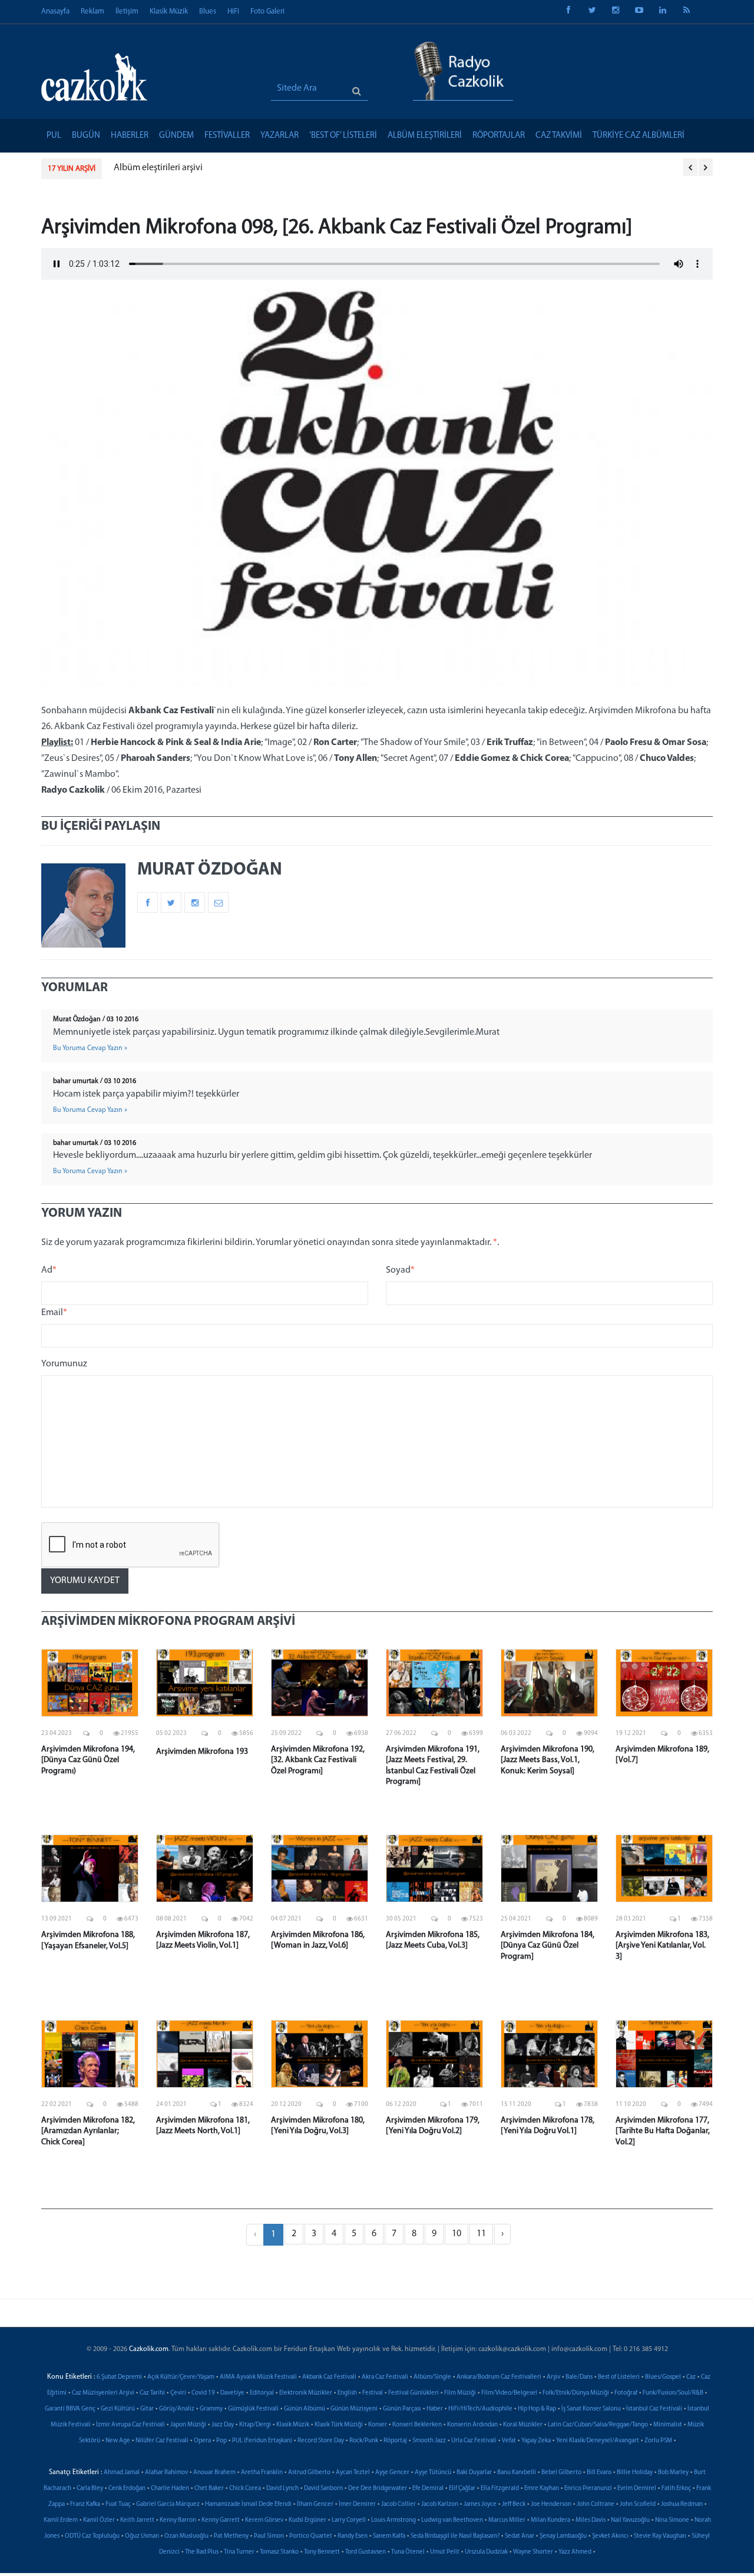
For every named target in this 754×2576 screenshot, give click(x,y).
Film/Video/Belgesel (509, 2393)
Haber (435, 2409)
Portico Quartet (311, 2536)
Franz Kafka (85, 2504)
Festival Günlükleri (414, 2393)
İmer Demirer (357, 2504)
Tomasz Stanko (279, 2552)
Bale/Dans (579, 2377)
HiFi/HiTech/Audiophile (480, 2409)
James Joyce (480, 2504)
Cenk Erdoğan (127, 2489)
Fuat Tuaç (118, 2504)
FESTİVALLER (227, 136)
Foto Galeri (267, 11)
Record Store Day (321, 2441)
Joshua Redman (682, 2504)
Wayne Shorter (533, 2552)
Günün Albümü (305, 2409)
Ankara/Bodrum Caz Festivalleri (499, 2377)
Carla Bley (90, 2489)
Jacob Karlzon (440, 2504)
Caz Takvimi (559, 136)
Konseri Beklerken (417, 2425)
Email (54, 1313)
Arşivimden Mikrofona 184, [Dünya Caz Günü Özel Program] (548, 1946)
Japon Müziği (188, 2425)
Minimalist (668, 2425)
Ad (49, 1270)
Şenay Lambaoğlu (563, 2536)
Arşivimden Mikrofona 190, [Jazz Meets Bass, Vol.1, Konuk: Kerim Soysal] (548, 1760)
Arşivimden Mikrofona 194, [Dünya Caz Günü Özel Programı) (88, 1760)
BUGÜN (86, 136)
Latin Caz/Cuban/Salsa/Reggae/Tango (598, 2425)
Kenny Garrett (221, 2520)
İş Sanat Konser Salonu (591, 2409)
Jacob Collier (399, 2504)
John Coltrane (596, 2504)
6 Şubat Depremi (119, 2377)
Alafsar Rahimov (166, 2473)
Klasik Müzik (169, 11)
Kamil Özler (99, 2520)
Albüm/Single (432, 2377)
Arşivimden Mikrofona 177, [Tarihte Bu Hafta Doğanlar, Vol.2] (663, 2131)
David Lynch (282, 2489)
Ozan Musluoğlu (186, 2536)
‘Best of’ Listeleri (343, 136)
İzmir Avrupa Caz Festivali (130, 2425)
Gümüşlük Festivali (253, 2409)
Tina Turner (239, 2552)
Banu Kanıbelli (517, 2473)
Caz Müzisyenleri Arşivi (103, 2393)
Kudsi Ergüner (307, 2520)
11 (481, 2234)
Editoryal (262, 2393)
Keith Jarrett (137, 2520)
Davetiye (232, 2393)
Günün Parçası (402, 2409)
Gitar (147, 2409)
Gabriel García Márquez (168, 2504)
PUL (54, 136)
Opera (202, 2441)
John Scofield (638, 2504)
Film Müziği (460, 2393)
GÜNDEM (176, 136)
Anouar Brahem (214, 2473)
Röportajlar (499, 136)
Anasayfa (55, 11)
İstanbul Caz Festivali (654, 2409)
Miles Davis (591, 2520)
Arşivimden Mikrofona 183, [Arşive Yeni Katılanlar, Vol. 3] (662, 1946)
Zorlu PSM (658, 2441)
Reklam (92, 11)
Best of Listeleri (619, 2377)
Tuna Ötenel (408, 2552)
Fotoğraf (626, 2393)
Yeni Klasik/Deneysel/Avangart (598, 2441)
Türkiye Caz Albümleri (639, 136)
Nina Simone (672, 2520)
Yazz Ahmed (575, 2552)
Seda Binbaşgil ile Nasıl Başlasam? (455, 2536)
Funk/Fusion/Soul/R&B (673, 2393)
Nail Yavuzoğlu (630, 2520)
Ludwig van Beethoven (452, 2520)
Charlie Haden (170, 2489)
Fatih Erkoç (676, 2489)
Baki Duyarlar (474, 2473)
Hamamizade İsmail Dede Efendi (248, 2504)
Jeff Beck (514, 2504)
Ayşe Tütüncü (433, 2473)
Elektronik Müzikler (306, 2393)
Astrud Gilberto (309, 2473)
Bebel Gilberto (561, 2473)
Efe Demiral (428, 2489)
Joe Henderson (551, 2504)
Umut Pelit (445, 2552)
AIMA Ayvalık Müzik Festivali (258, 2377)
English (347, 2393)
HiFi (233, 11)
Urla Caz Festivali (474, 2441)
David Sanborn (323, 2489)
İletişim (127, 11)
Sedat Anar (520, 2536)
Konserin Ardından (472, 2425)
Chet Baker (209, 2489)
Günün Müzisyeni (354, 2409)
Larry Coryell (349, 2520)
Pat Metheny (231, 2536)
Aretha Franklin (262, 2473)
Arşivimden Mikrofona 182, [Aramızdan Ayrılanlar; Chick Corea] (88, 2131)
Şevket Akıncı (610, 2536)
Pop (221, 2441)
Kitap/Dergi (255, 2425)
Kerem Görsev (264, 2520)
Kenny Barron (178, 2520)
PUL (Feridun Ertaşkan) (262, 2441)
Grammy (211, 2409)
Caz (691, 2377)
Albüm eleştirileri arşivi (158, 168)
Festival (373, 2393)
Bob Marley (673, 2473)
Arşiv (553, 2377)
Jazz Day (223, 2425)
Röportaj (395, 2441)
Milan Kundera (550, 2520)
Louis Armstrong (393, 2520)
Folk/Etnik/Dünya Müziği (576, 2393)
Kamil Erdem (61, 2520)
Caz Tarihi (152, 2393)
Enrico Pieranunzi (588, 2489)
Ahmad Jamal (122, 2473)
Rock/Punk (364, 2441)
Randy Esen (353, 2536)
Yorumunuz (64, 1364)
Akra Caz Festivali (385, 2377)
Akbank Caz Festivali (329, 2377)
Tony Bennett (322, 2552)
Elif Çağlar (462, 2489)
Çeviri (178, 2393)
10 (457, 2234)
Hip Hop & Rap (537, 2409)
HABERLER (130, 136)
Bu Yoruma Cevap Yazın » (90, 1048)
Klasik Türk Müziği (339, 2425)
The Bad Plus (202, 2552)
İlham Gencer (315, 2504)
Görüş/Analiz (177, 2409)
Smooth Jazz (429, 2441)
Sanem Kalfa (389, 2536)
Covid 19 (203, 2393)
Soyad (400, 1270)
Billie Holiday (635, 2473)
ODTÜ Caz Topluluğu (92, 2536)
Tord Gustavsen (366, 2552)
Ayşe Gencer (392, 2473)
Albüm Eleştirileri (425, 136)
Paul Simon (269, 2536)
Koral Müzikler (523, 2425)
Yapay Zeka (536, 2441)
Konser (378, 2425)
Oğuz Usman (142, 2536)
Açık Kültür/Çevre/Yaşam (181, 2377)
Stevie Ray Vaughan (660, 2536)
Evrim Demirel (637, 2489)
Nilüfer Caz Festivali (162, 2441)
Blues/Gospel (663, 2377)
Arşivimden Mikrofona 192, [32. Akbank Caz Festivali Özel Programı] (318, 1760)
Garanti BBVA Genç (70, 2409)
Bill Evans (599, 2473)
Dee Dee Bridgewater (378, 2489)
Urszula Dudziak (486, 2552)
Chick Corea (245, 2489)
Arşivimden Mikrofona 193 (202, 1752)
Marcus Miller (507, 2520)
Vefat (509, 2441)
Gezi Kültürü (118, 2409)
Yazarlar (280, 136)
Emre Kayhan (542, 2489)
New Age (118, 2441)
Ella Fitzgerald (500, 2489)
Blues (208, 11)
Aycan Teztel (353, 2473)
